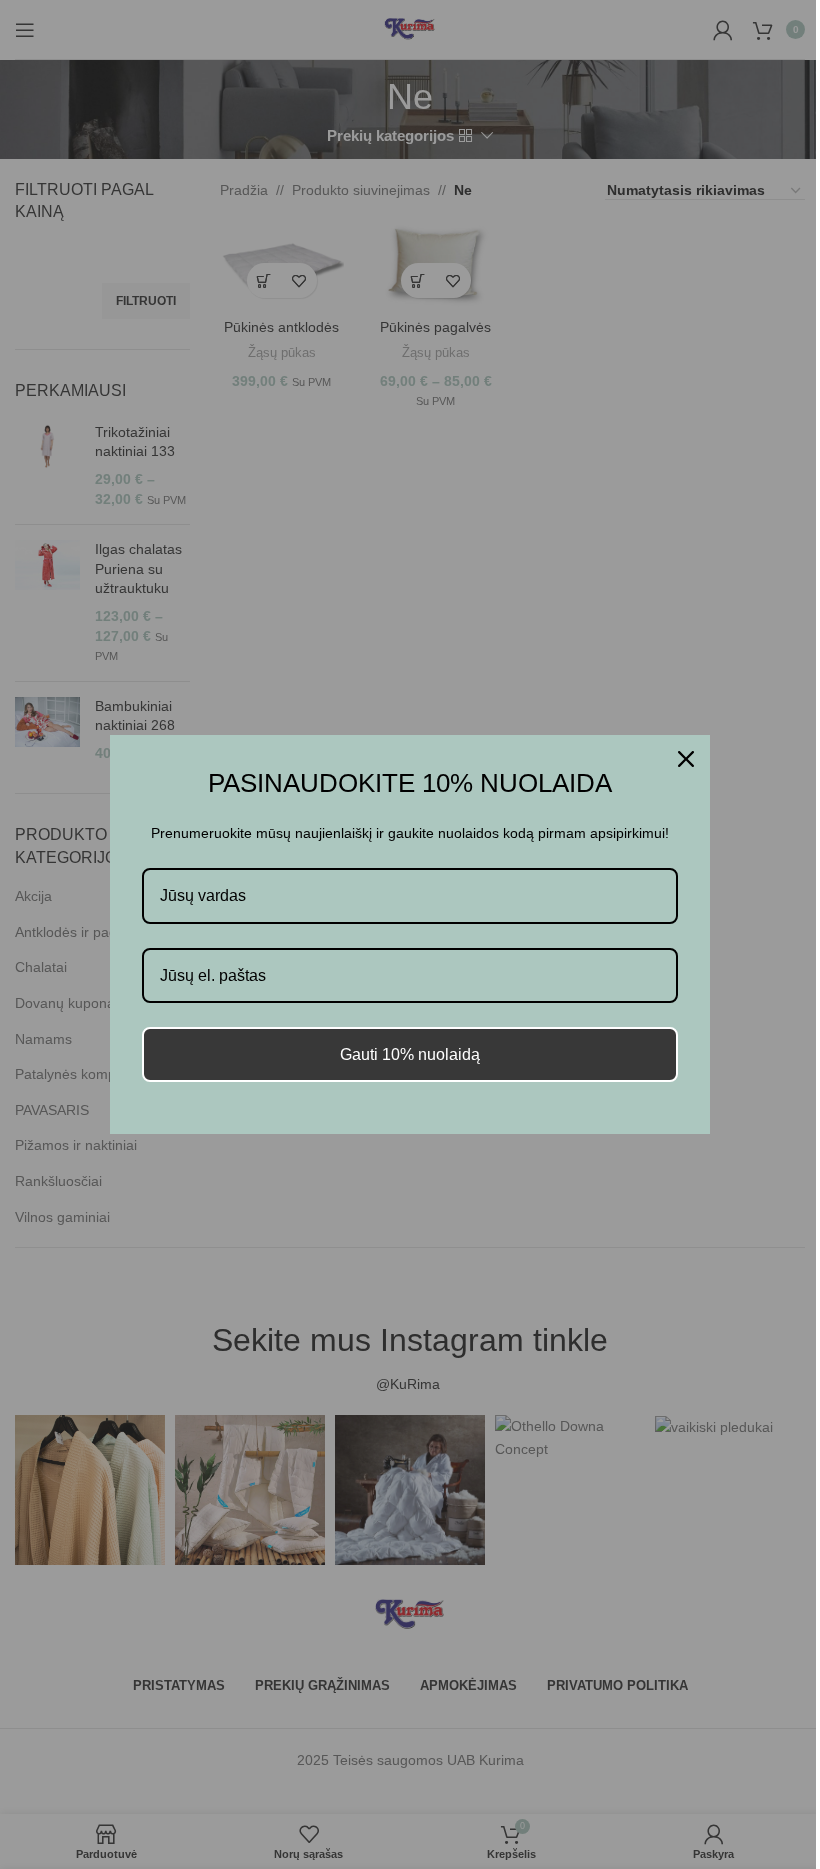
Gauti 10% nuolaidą (410, 1054)
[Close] (686, 759)
